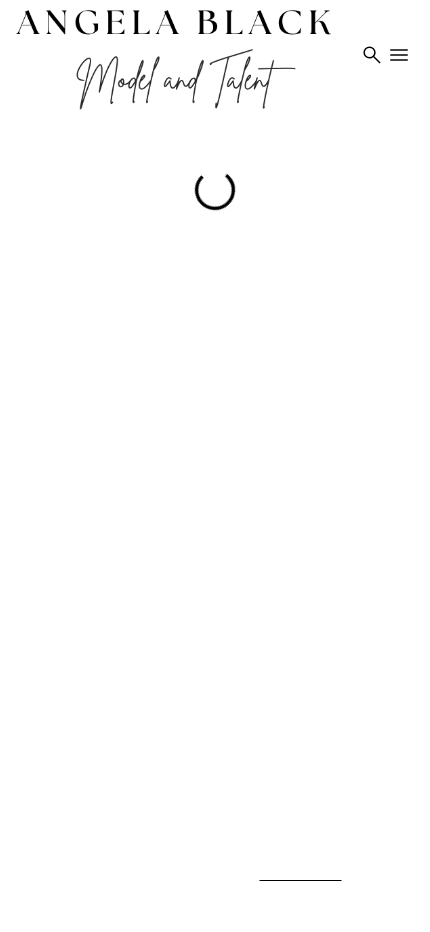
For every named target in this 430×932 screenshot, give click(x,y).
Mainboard (278, 896)
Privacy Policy (301, 874)
